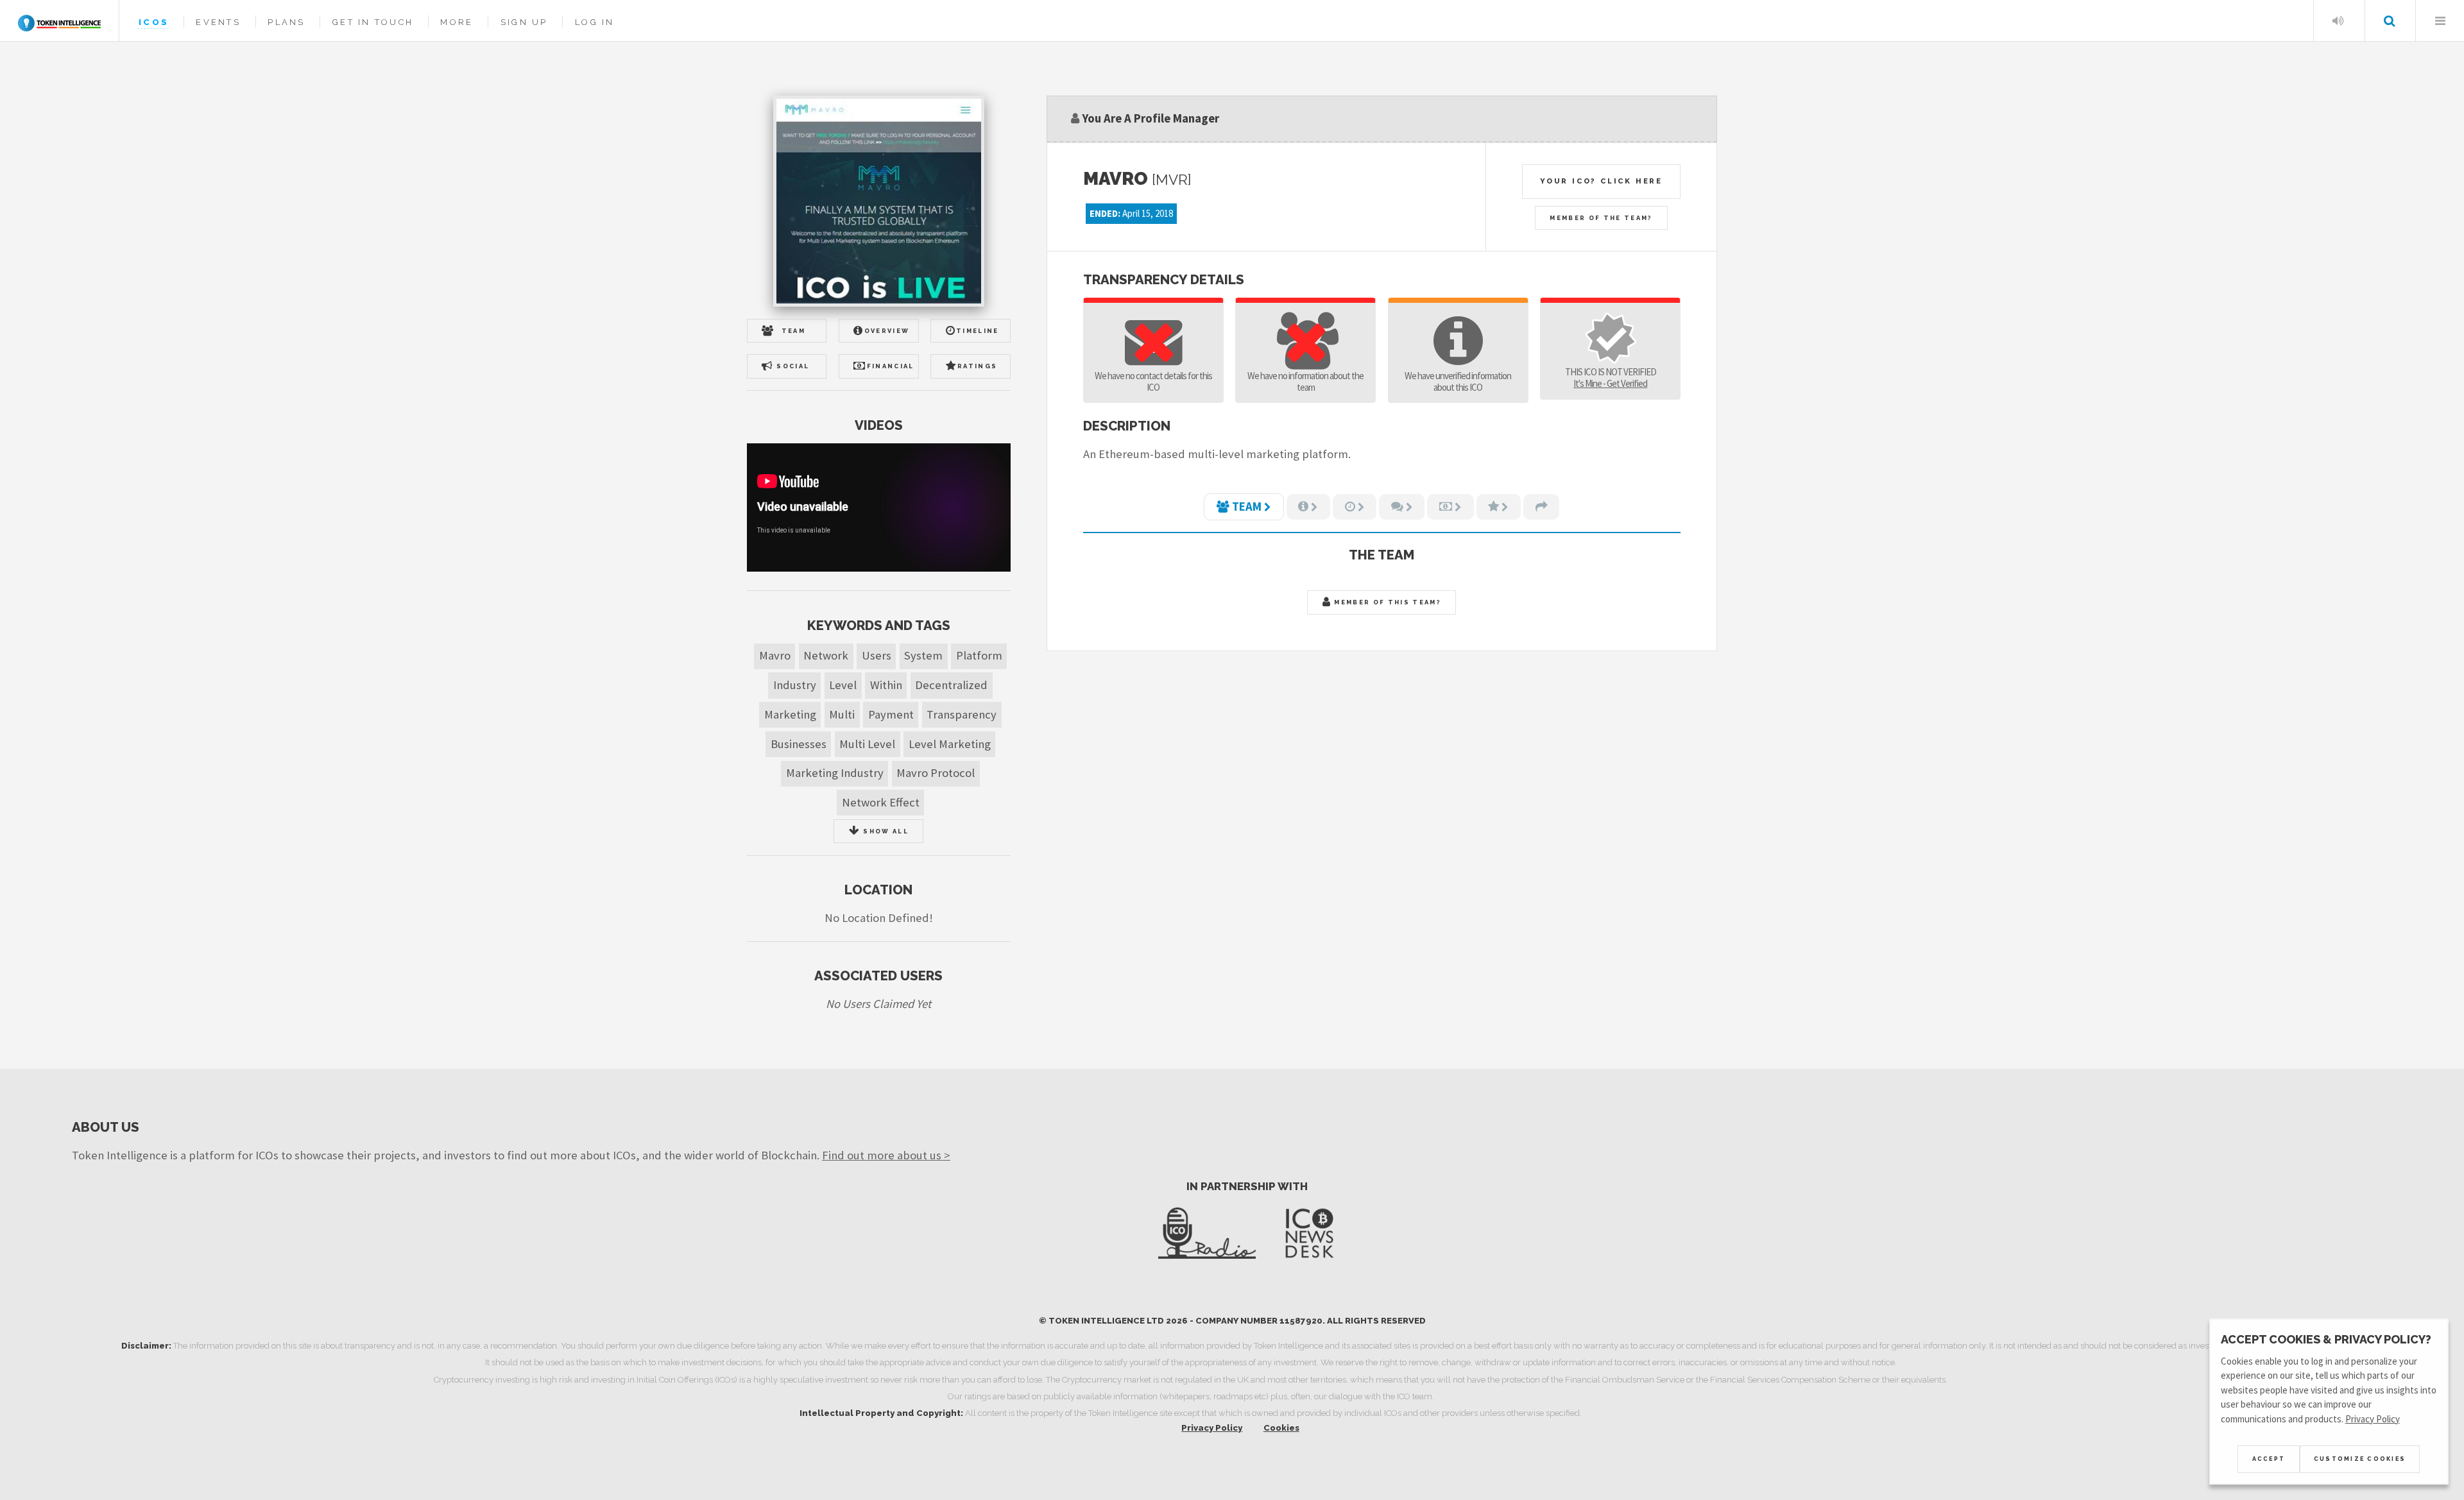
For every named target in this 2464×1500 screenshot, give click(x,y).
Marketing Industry (835, 773)
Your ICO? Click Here (1601, 181)
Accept (2269, 1459)
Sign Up (524, 22)
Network (826, 655)
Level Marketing (950, 744)
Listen (2338, 21)
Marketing (790, 714)
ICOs (154, 22)
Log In (595, 22)
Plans (286, 22)
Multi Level (867, 744)
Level (843, 685)
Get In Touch (373, 22)
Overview (887, 331)
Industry (795, 685)
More (457, 22)
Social (793, 366)
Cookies (1281, 1428)
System (923, 655)
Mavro (775, 655)
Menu (2440, 21)
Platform (979, 655)
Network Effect (881, 802)
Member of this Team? (1386, 602)
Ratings (977, 366)
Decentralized (951, 685)
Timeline (978, 331)
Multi (842, 714)
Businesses (799, 744)
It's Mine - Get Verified (1610, 383)
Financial (891, 366)
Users (877, 655)
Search (2389, 21)
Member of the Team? (1601, 218)
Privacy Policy (1212, 1428)
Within (886, 685)
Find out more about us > (886, 1155)
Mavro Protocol (936, 773)
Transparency (962, 714)
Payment (891, 714)
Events (218, 22)
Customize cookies (2360, 1459)
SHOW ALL (885, 831)
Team (793, 331)
